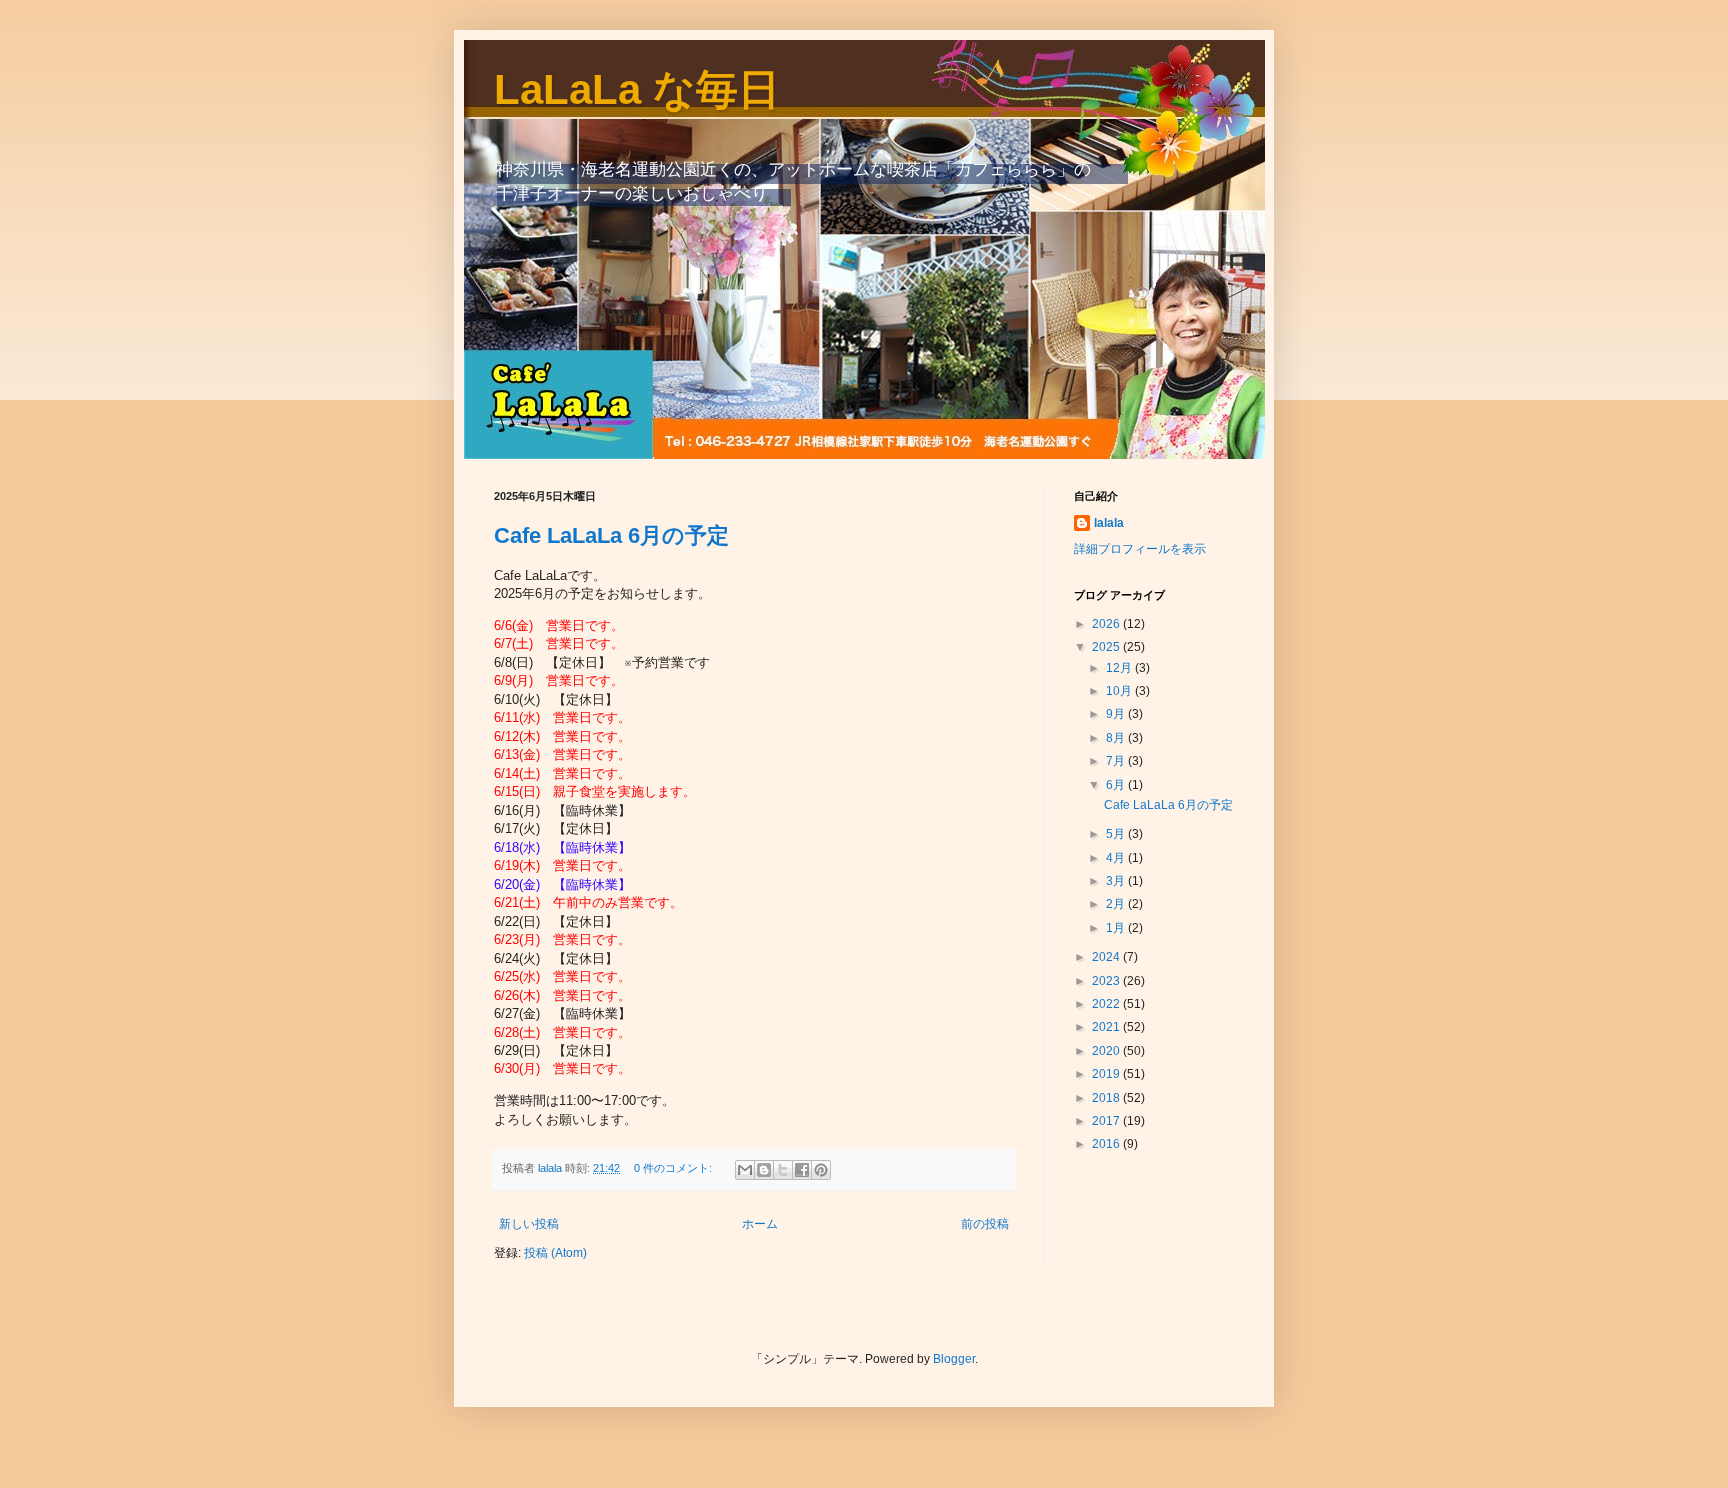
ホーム (760, 1224)
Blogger (954, 1359)
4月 (1117, 858)
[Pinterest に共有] (821, 1170)
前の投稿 (985, 1224)
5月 (1117, 834)
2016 (1107, 1144)
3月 (1117, 881)
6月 (1117, 785)
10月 (1120, 691)
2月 (1117, 904)
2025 (1107, 647)
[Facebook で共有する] (802, 1170)
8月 (1117, 738)
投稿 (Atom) (555, 1253)
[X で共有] (783, 1170)
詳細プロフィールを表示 (1140, 549)
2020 (1107, 1051)
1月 (1117, 928)
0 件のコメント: (674, 1168)
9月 (1117, 714)
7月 (1117, 761)
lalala (1109, 523)
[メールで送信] (745, 1170)
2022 (1107, 1004)
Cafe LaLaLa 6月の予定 (611, 535)
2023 (1107, 981)
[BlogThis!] (764, 1170)
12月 (1120, 668)
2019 (1107, 1074)
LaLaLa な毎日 (637, 89)
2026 (1107, 624)
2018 (1107, 1098)
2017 (1107, 1121)
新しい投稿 (529, 1224)
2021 (1107, 1027)
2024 (1107, 957)
